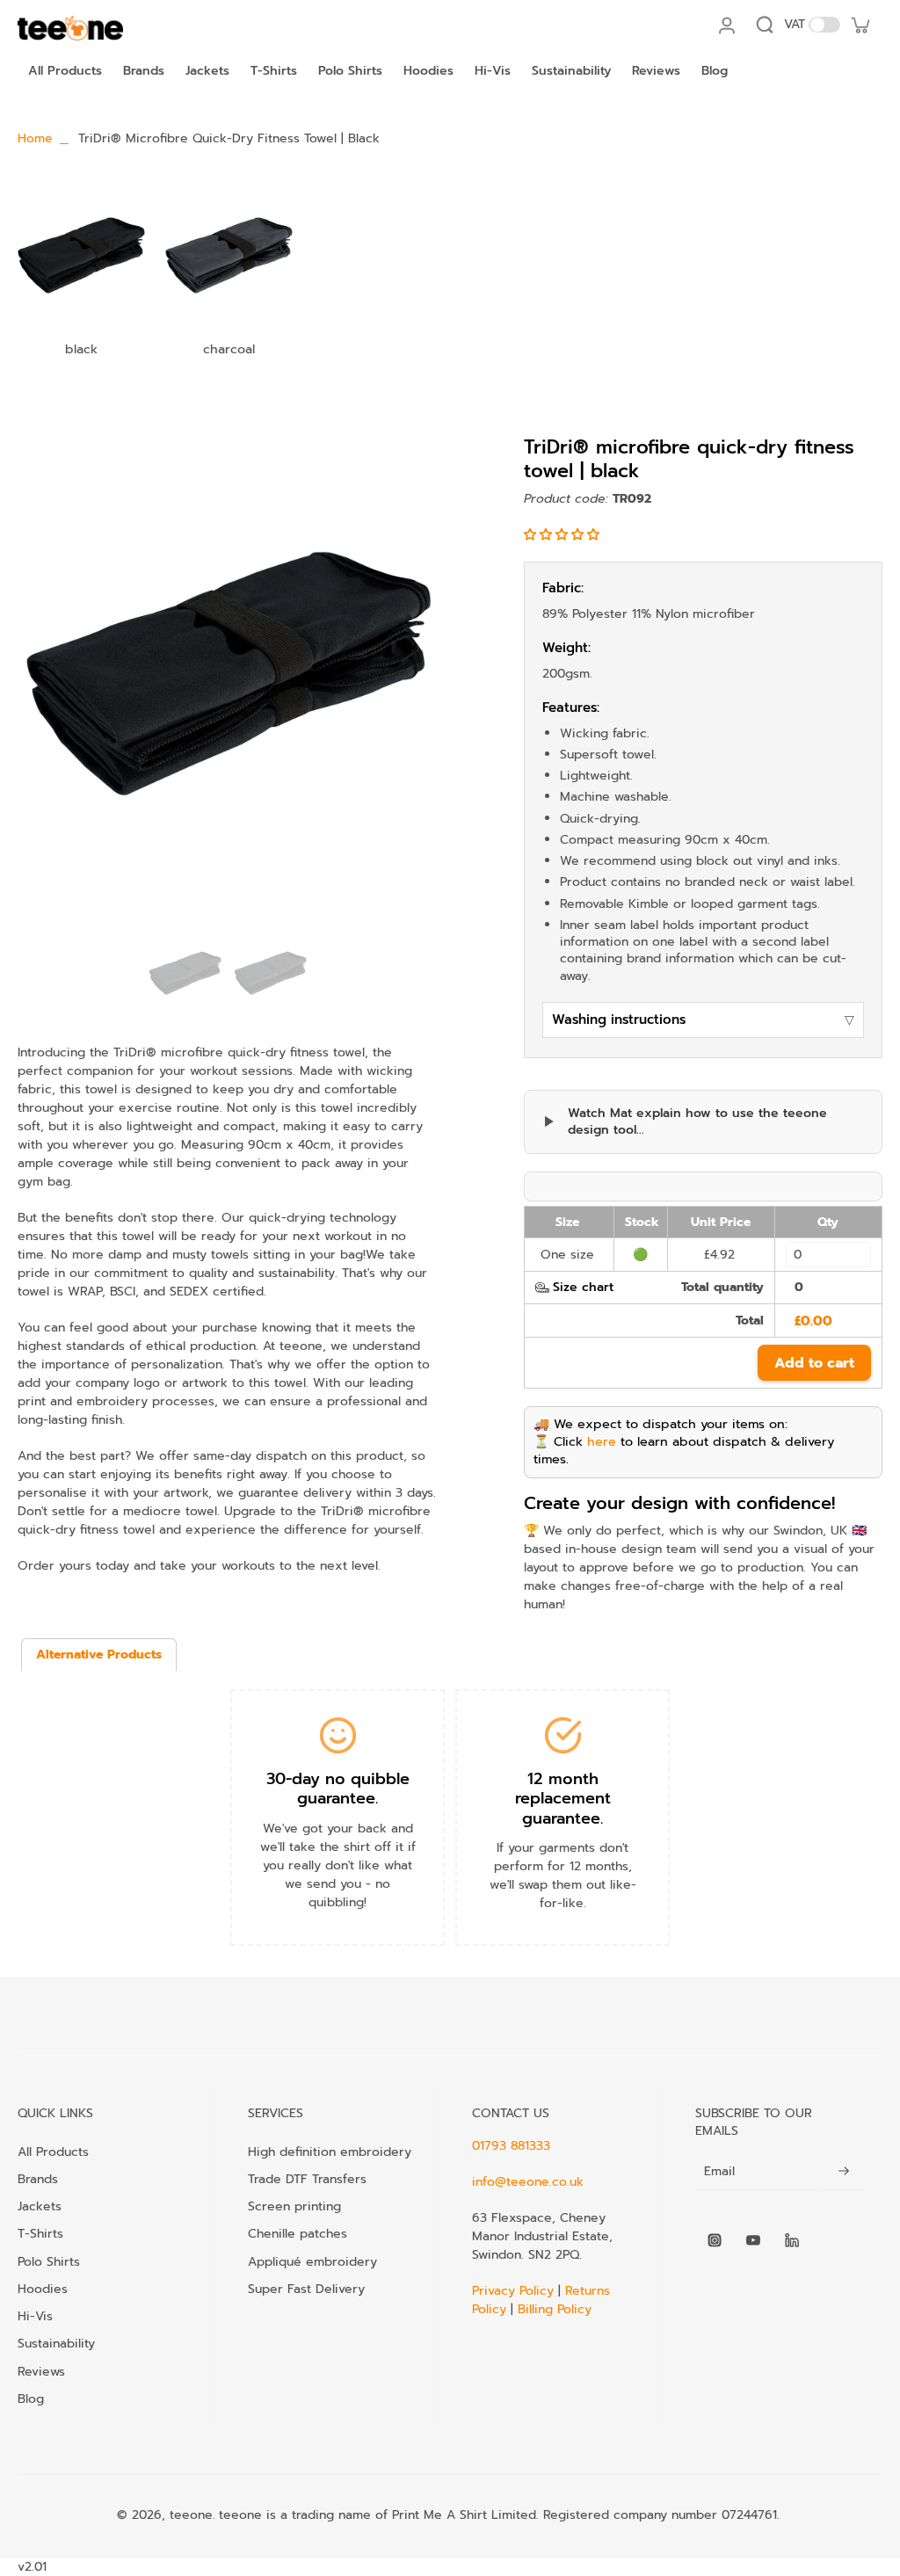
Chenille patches (298, 2233)
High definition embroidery (330, 2152)
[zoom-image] (228, 672)
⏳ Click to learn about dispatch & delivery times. (684, 1450)
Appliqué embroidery (312, 2261)
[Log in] (726, 25)
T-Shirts (40, 2233)
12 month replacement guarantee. (563, 1799)
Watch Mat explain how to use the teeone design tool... (697, 1122)
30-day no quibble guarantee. (338, 1789)
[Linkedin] (792, 2240)
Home (35, 138)
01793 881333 (511, 2146)
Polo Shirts (49, 2261)
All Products (53, 2152)
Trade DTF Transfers (307, 2179)
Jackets (40, 2206)
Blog (31, 2398)
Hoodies (43, 2289)
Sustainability (56, 2343)
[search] (765, 25)
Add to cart (814, 1363)
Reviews (41, 2371)
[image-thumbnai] (185, 972)
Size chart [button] (583, 1287)
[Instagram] (715, 2240)
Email (719, 2172)
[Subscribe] (844, 2172)
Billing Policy (555, 2309)
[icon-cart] (860, 25)
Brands (38, 2179)
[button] (564, 535)
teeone (191, 2515)
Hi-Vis (35, 2316)
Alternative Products (99, 1654)
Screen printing (294, 2206)
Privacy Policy (515, 2291)
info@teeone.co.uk (528, 2182)
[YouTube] (753, 2240)
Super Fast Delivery (306, 2289)
